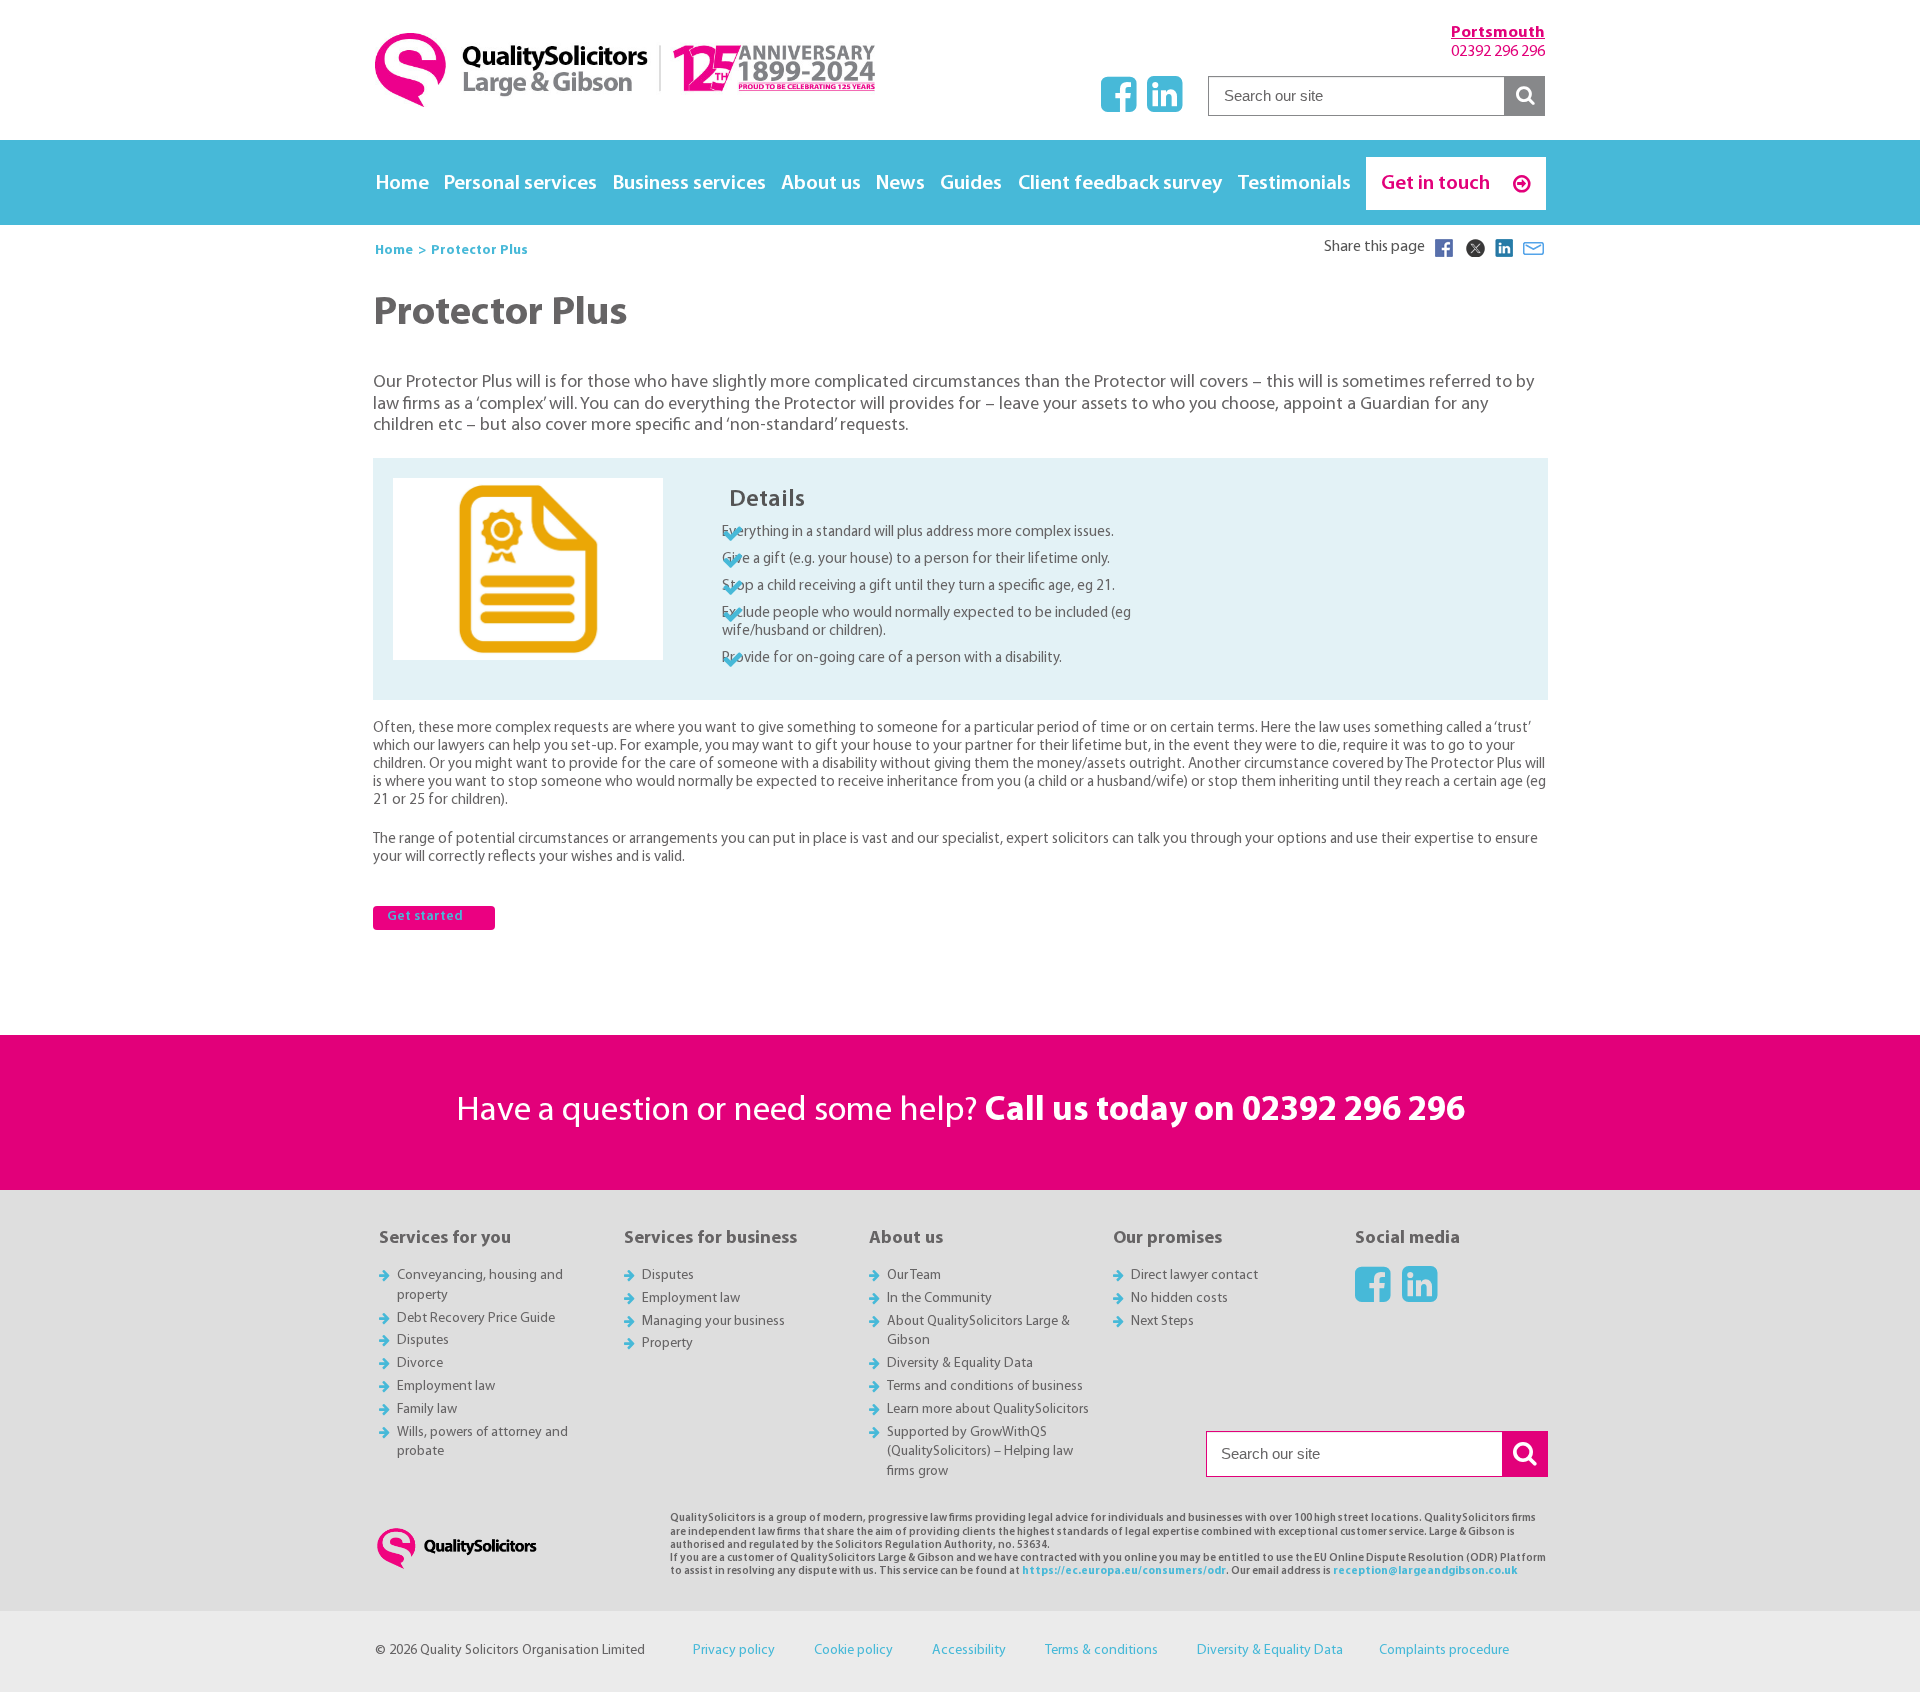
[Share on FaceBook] (1444, 248)
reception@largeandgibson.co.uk (1425, 1571)
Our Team (914, 1275)
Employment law (446, 1386)
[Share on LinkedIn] (1504, 248)
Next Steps (1162, 1321)
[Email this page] (1534, 248)
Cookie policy (853, 1650)
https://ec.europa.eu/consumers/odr (1124, 1571)
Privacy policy (734, 1650)
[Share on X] (1474, 248)
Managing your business (713, 1321)
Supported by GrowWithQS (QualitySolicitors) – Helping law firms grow (980, 1452)
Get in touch (1437, 183)
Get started (425, 916)
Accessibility (969, 1650)
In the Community (939, 1298)
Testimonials (1294, 183)
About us (821, 183)
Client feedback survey (1120, 183)
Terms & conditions (1101, 1650)
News (900, 183)
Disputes (423, 1340)
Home (402, 183)
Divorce (420, 1363)
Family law (427, 1409)
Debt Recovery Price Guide (476, 1318)
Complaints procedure (1444, 1650)
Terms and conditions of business (985, 1386)
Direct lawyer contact (1194, 1275)
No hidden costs (1179, 1298)
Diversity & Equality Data (960, 1363)
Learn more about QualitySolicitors (988, 1409)
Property (667, 1343)
